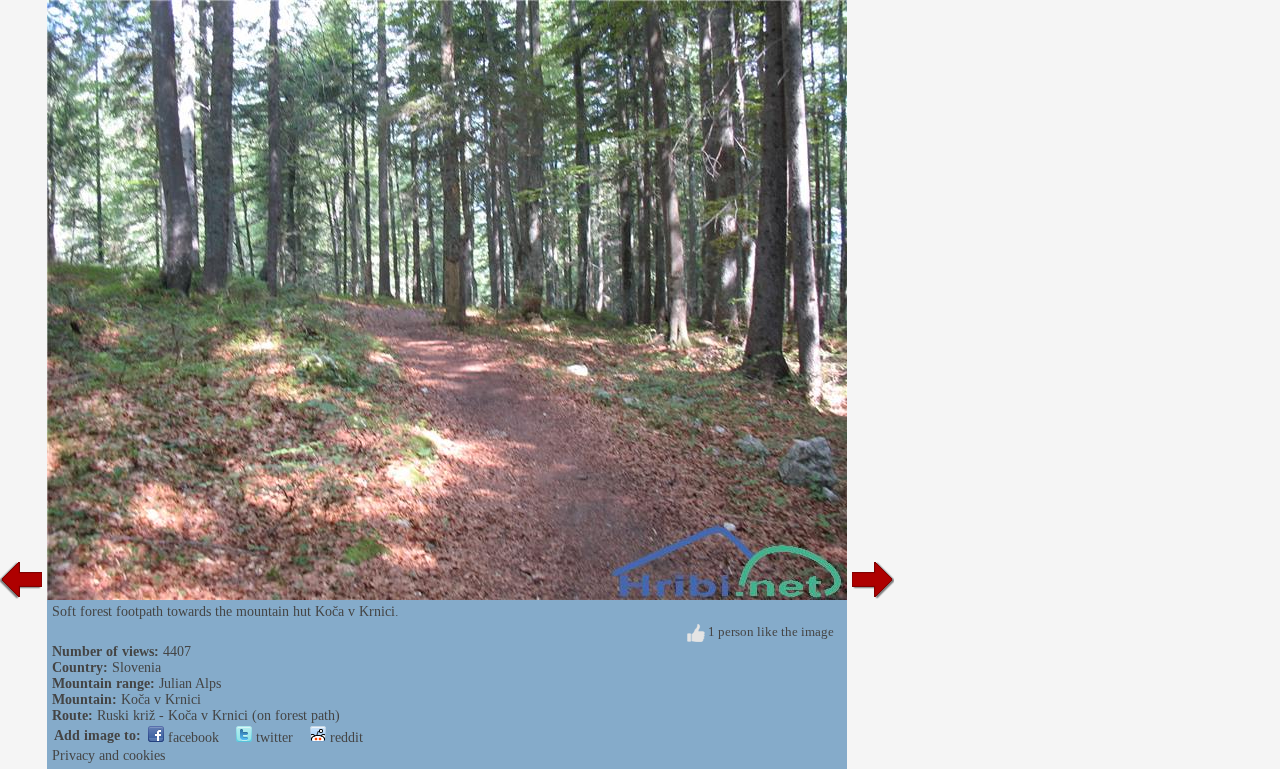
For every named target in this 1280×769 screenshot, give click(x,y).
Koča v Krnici (161, 699)
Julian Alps (190, 683)
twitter (272, 737)
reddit (344, 737)
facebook (191, 737)
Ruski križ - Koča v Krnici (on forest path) (218, 715)
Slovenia (136, 667)
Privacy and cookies (108, 755)
